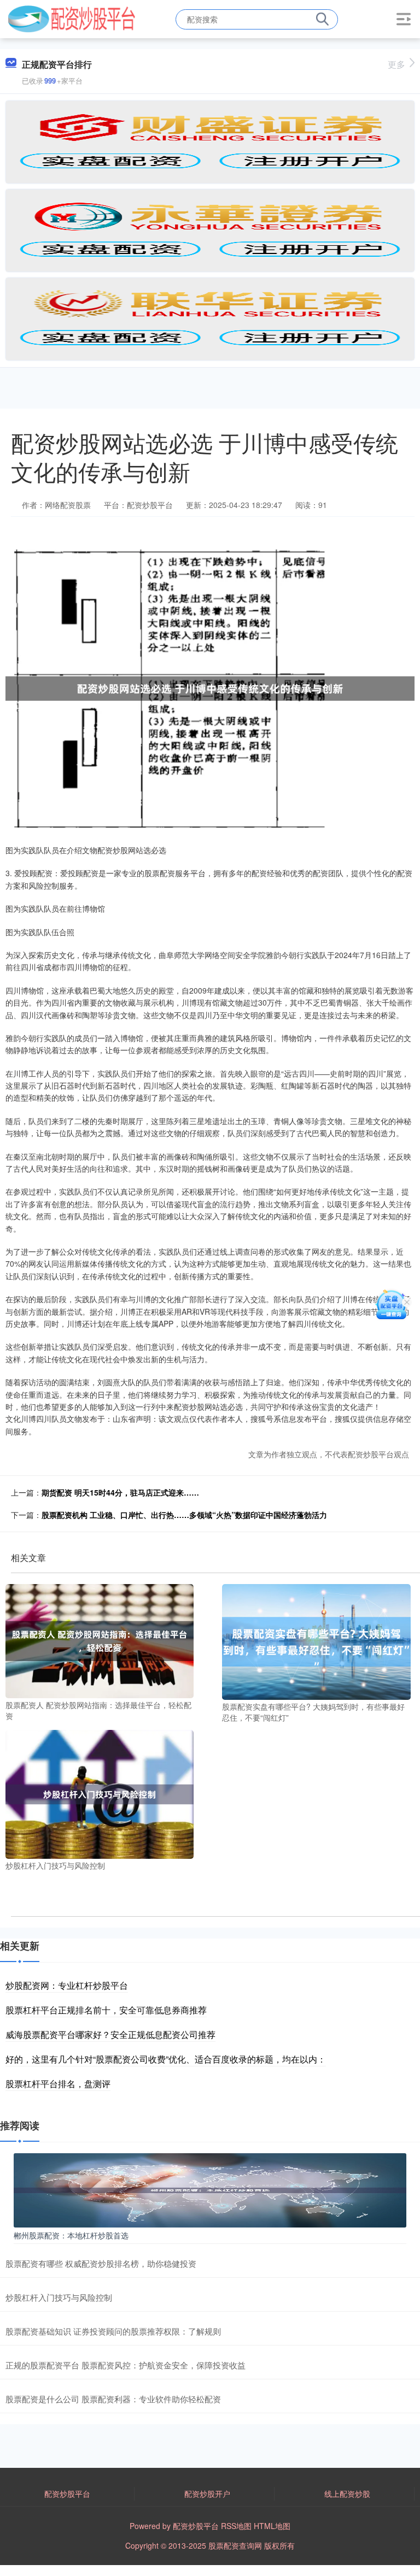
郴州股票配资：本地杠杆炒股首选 (71, 2235)
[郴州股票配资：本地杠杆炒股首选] (210, 2189)
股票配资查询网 (235, 2545)
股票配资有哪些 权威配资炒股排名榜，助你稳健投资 (101, 2263)
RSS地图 (236, 2526)
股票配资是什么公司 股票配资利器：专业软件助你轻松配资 (113, 2399)
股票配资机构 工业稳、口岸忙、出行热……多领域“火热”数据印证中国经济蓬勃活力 (184, 1515)
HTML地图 (272, 2526)
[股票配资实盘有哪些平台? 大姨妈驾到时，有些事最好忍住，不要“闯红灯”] (316, 1641)
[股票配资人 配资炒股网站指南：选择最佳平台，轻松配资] (100, 1640)
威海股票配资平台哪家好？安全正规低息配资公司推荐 (110, 2034)
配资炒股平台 (67, 2494)
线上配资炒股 (347, 2494)
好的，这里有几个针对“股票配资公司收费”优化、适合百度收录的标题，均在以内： (166, 2059)
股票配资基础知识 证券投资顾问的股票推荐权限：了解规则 (113, 2331)
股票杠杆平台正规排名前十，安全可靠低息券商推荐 (106, 2010)
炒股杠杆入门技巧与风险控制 (59, 2297)
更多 (396, 64)
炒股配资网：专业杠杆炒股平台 (67, 1985)
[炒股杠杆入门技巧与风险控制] (100, 1793)
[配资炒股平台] (72, 18)
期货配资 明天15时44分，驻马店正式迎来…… (120, 1492)
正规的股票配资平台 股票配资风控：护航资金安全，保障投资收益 (126, 2365)
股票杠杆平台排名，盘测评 (58, 2084)
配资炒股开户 (207, 2494)
